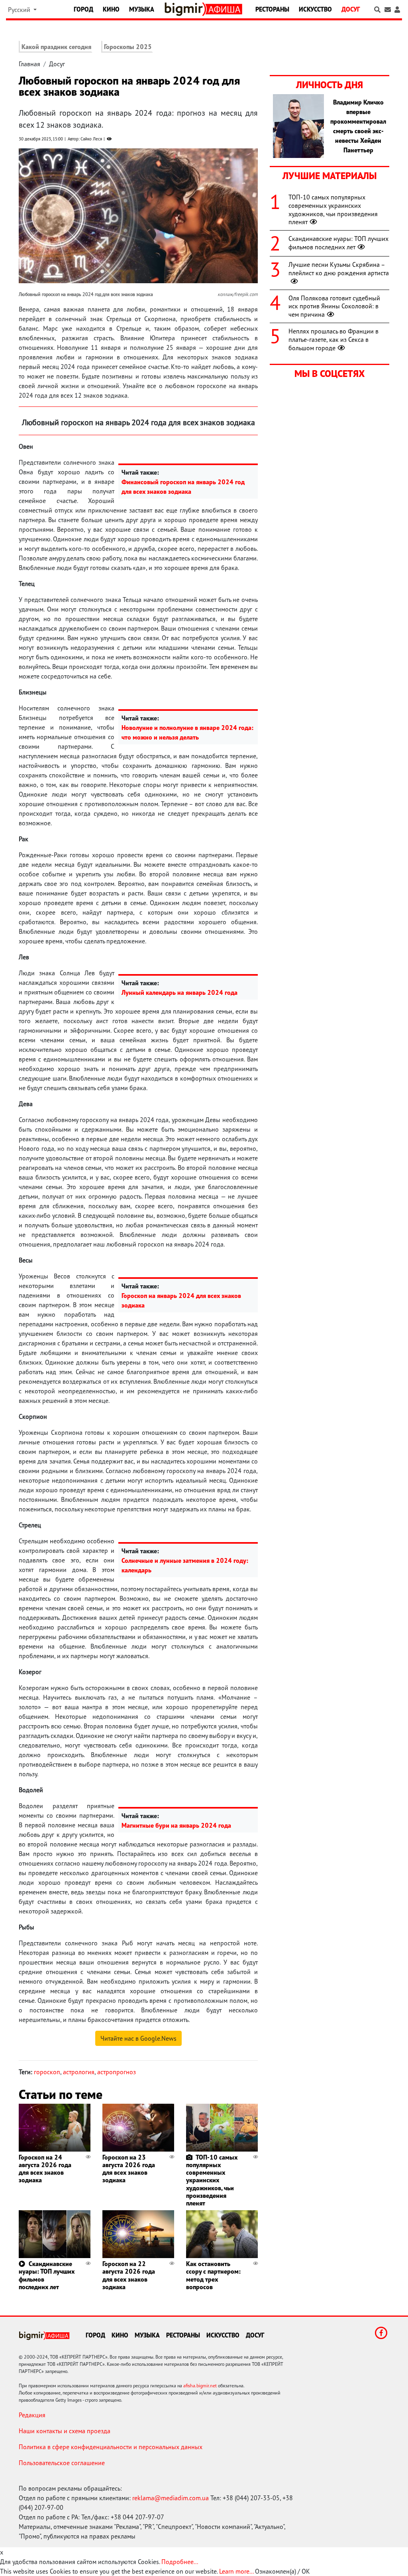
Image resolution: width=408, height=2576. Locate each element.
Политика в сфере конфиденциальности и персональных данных (111, 2447)
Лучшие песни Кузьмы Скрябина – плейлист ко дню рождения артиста (339, 269)
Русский (20, 10)
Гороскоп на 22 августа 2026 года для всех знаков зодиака (129, 2275)
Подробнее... (180, 2562)
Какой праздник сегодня (56, 47)
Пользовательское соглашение (62, 2463)
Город (83, 9)
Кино (111, 9)
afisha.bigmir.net (200, 2386)
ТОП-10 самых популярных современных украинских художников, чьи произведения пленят (212, 2180)
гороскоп (47, 2072)
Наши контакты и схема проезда (65, 2431)
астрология (79, 2072)
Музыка (142, 9)
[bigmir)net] (185, 9)
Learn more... (236, 2571)
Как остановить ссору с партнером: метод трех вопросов (213, 2275)
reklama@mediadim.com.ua (171, 2498)
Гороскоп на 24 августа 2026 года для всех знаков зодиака (45, 2169)
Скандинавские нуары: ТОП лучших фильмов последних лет (47, 2275)
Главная (29, 64)
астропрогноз (117, 2072)
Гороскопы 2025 (128, 47)
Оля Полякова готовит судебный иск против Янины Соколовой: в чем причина (334, 306)
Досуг (351, 9)
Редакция (32, 2415)
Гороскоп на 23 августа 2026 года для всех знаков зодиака (129, 2169)
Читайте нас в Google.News (138, 2038)
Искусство (315, 9)
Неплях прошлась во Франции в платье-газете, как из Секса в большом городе (333, 339)
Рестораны (272, 9)
